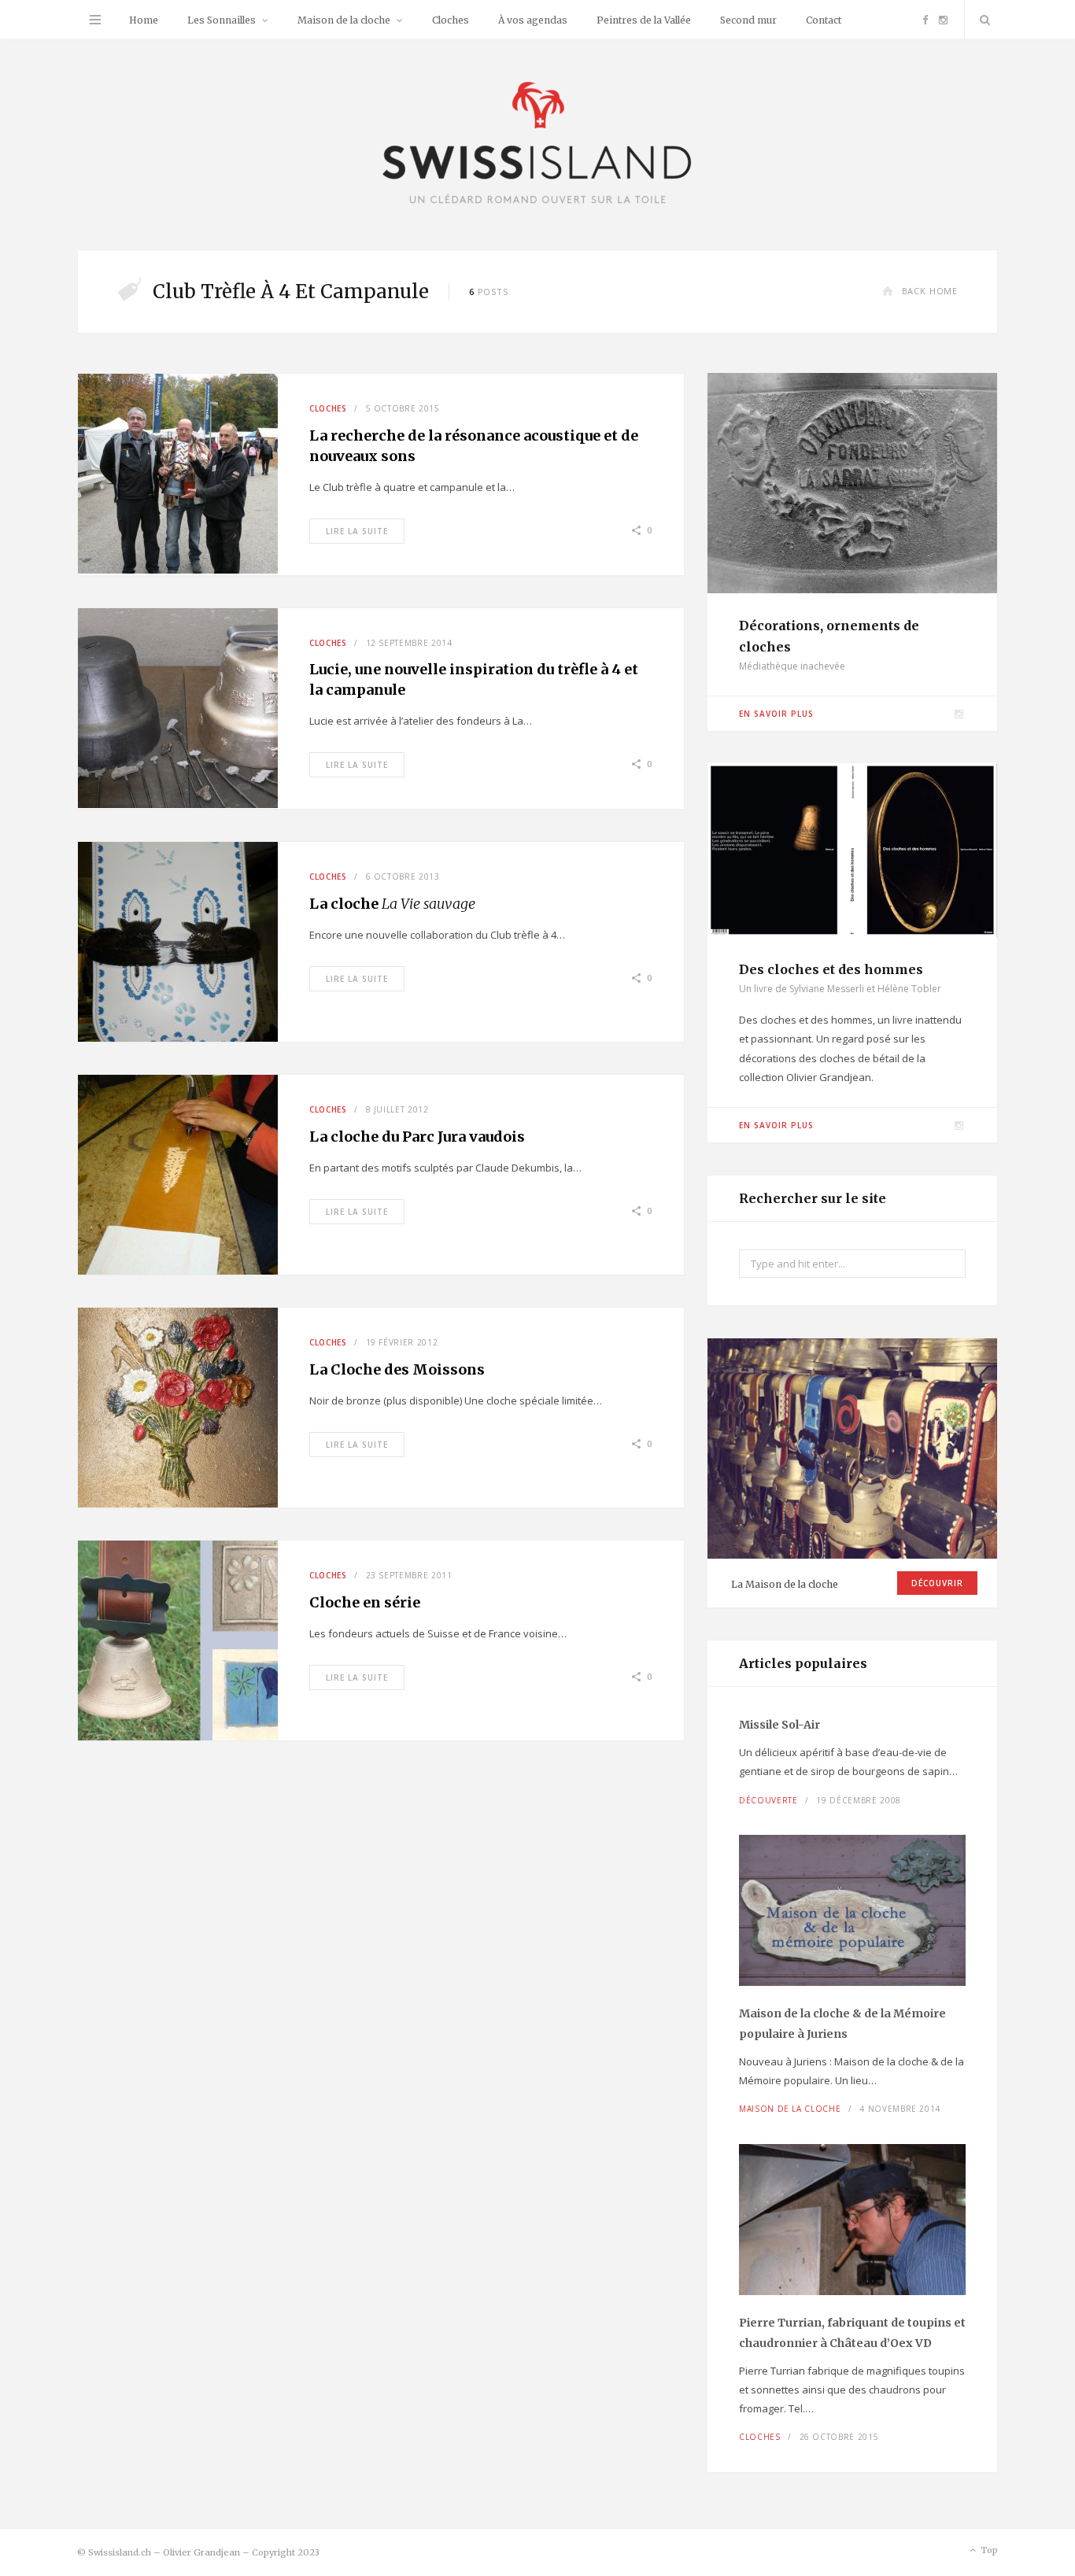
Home (144, 20)
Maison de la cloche (344, 20)
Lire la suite (357, 531)
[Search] (981, 20)
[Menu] (95, 20)
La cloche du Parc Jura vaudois (417, 1137)
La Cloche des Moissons (397, 1369)
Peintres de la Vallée (644, 20)
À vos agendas (533, 20)
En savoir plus (776, 714)
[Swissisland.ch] (537, 144)
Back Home (930, 291)
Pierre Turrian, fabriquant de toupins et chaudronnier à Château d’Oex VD (852, 2333)
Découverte (768, 1800)
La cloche (392, 904)
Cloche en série (365, 1602)
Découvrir (937, 1583)
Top (988, 2550)
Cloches (451, 20)
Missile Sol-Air (779, 1725)
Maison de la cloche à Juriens (842, 2024)
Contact (824, 20)
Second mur (748, 20)
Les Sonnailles (222, 20)
